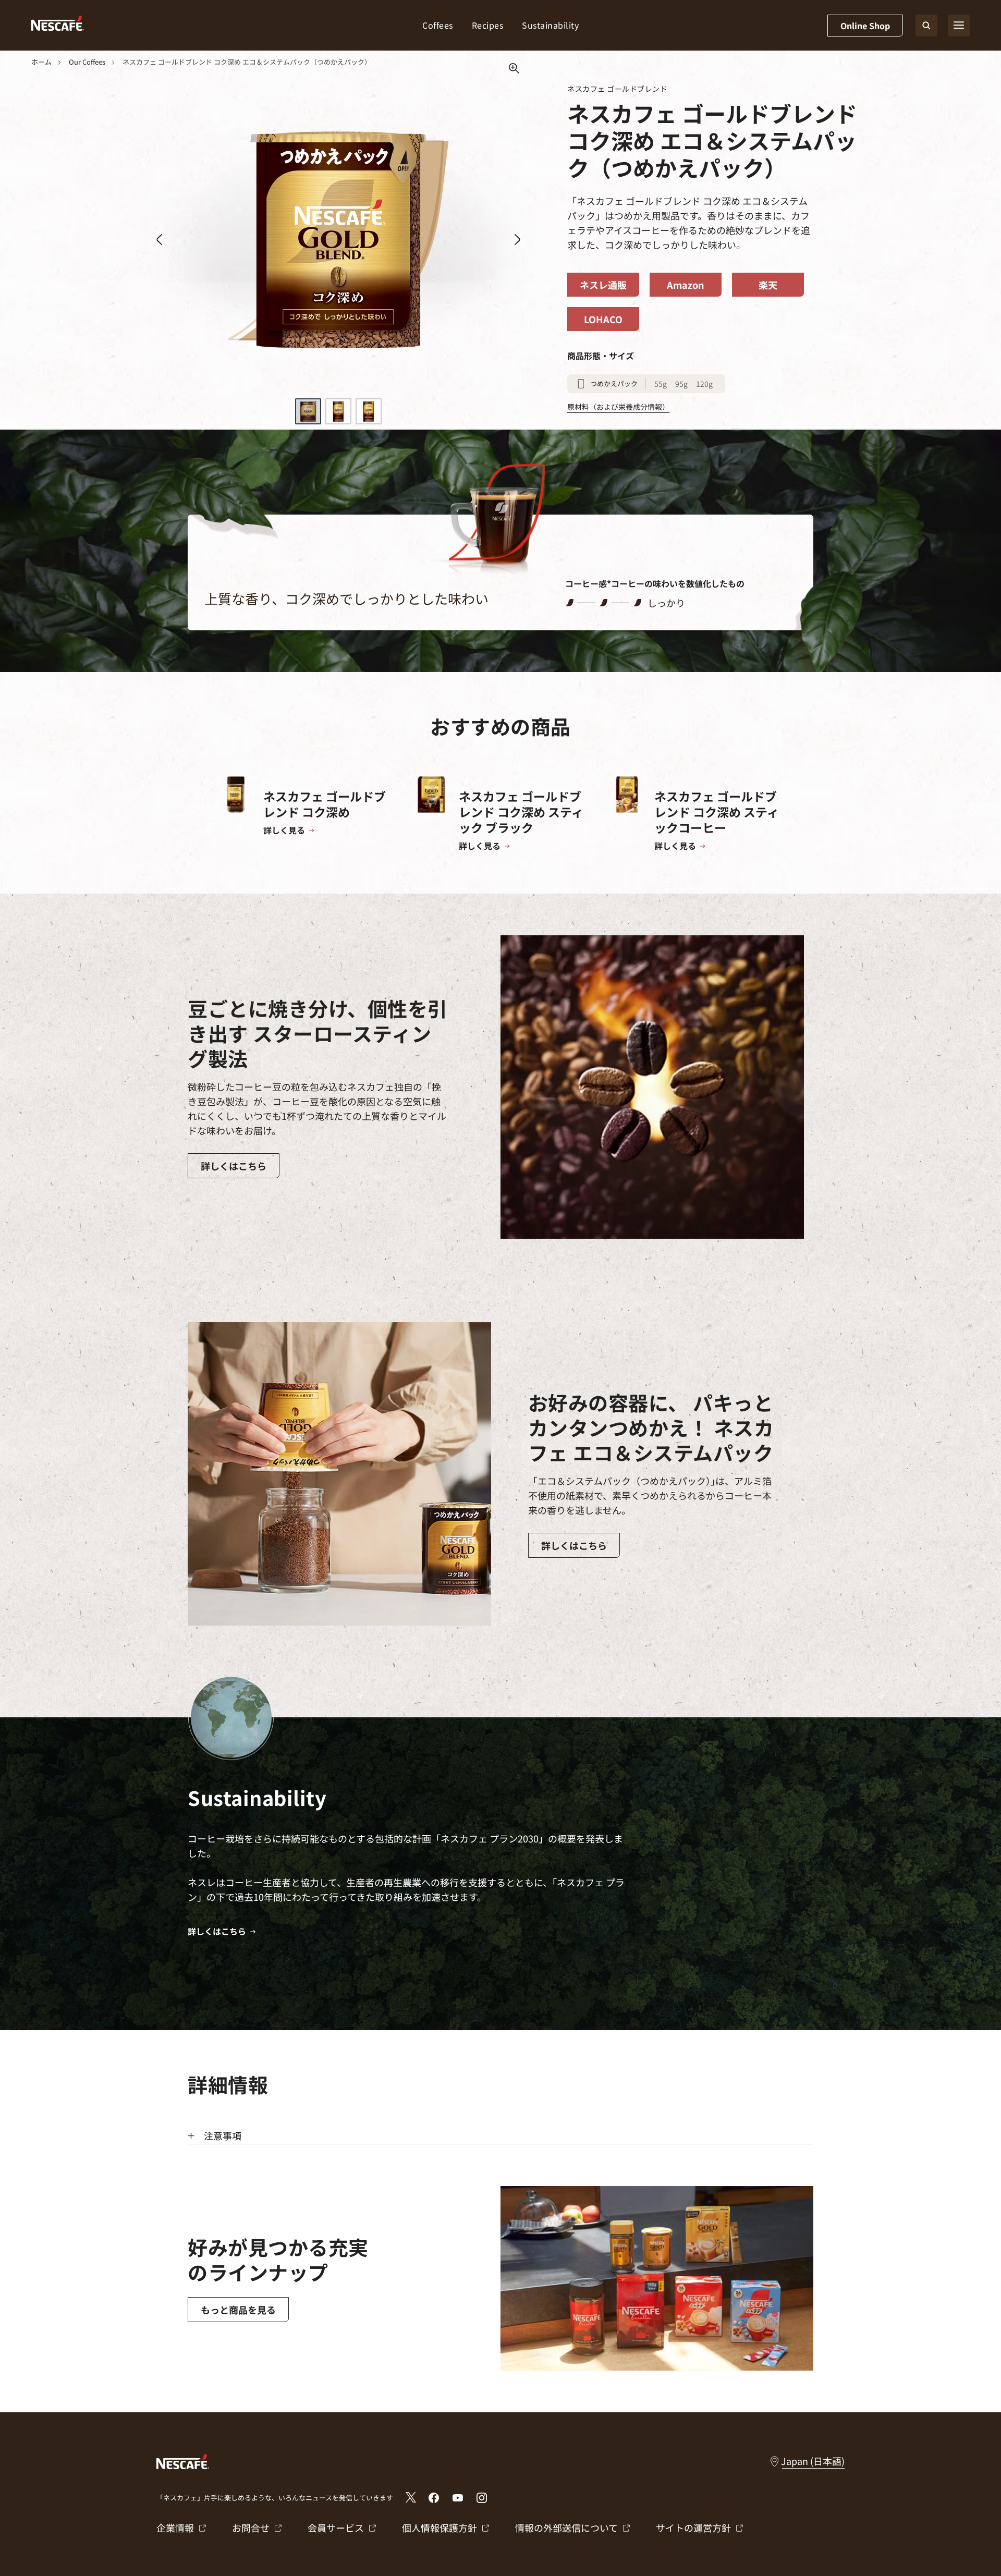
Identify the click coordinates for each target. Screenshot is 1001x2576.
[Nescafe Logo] (58, 25)
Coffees (438, 25)
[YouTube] (458, 2498)
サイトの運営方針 (693, 2528)
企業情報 (175, 2528)
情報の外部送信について (566, 2528)
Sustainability (550, 25)
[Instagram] (482, 2498)
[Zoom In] (514, 69)
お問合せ (251, 2528)
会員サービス (336, 2528)
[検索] (926, 26)
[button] (308, 411)
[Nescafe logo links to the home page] (183, 2460)
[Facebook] (434, 2498)
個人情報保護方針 (440, 2528)
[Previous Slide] (159, 240)
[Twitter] (411, 2497)
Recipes (488, 25)
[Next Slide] (517, 240)
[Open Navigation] (959, 26)
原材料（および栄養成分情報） (618, 407)
